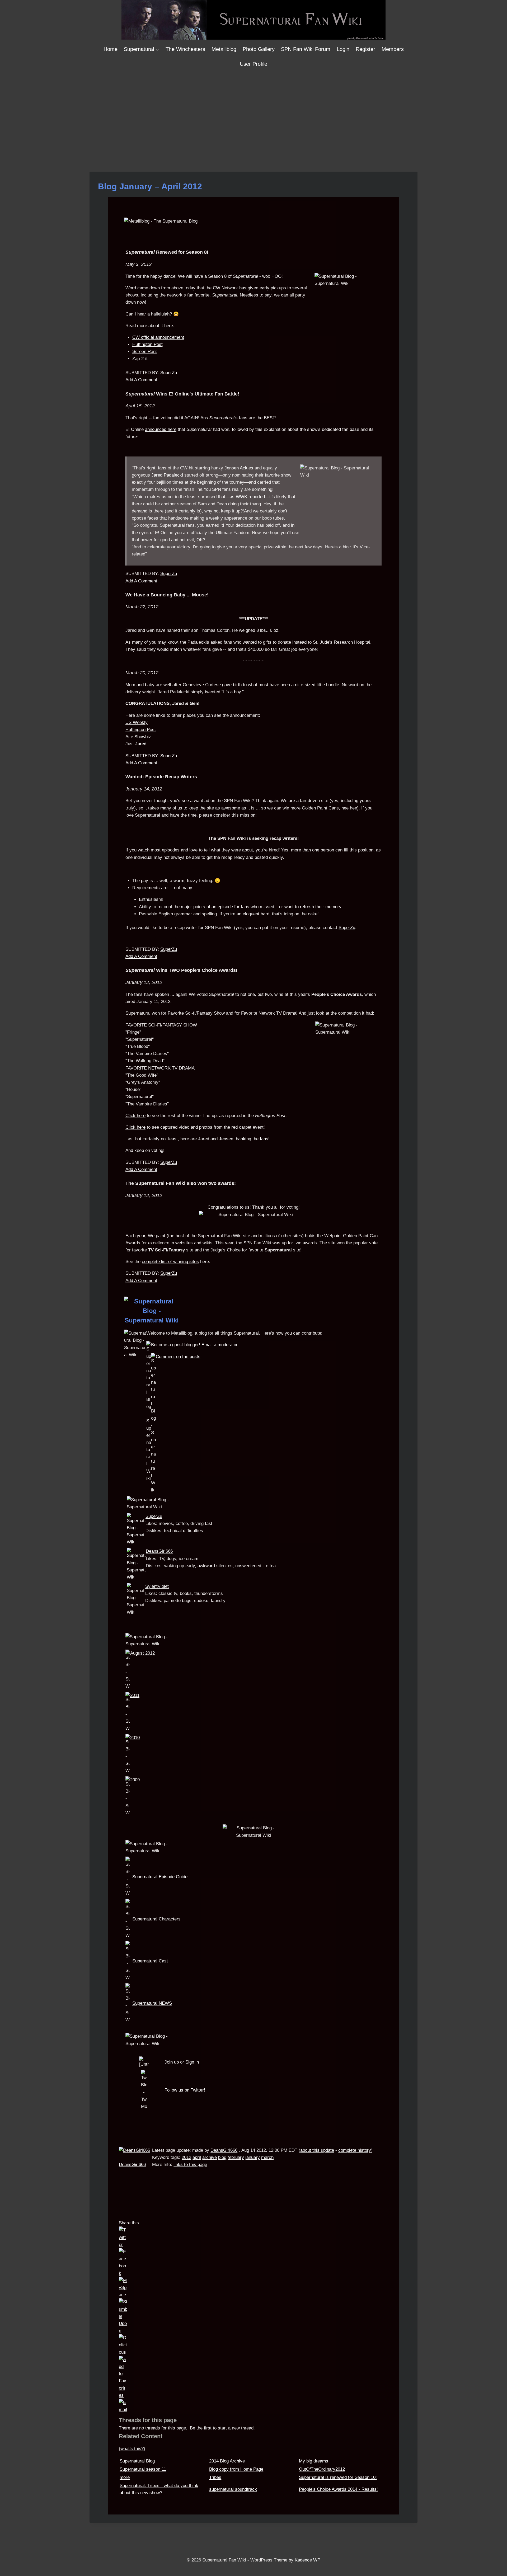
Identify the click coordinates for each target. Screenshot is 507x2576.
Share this (129, 2223)
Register (365, 49)
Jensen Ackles (239, 468)
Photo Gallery (259, 49)
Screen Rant (145, 352)
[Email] (253, 2406)
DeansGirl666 (132, 2165)
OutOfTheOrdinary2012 (322, 2469)
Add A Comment (141, 380)
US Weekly (137, 722)
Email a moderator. (220, 1345)
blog (222, 2157)
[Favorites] (253, 2377)
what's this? (132, 2449)
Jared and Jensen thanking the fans (233, 1139)
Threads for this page (148, 2420)
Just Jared (136, 744)
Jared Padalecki (167, 475)
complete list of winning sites (170, 1262)
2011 (135, 1695)
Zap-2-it (140, 359)
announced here (161, 429)
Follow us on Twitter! (185, 2090)
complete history (355, 2150)
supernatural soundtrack (233, 2489)
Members (393, 49)
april (197, 2157)
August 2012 (142, 1653)
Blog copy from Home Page (236, 2469)
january (253, 2157)
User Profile (253, 64)
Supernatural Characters (156, 1919)
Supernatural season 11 (143, 2469)
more (125, 2477)
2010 (135, 1738)
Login (343, 49)
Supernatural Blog (137, 2461)
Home (111, 49)
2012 (186, 2157)
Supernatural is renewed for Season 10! (338, 2477)
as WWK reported (247, 497)
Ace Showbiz (138, 737)
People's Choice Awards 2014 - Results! (338, 2489)
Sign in (192, 2062)
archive (210, 2157)
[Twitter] (253, 2237)
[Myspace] (253, 2288)
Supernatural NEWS (152, 2003)
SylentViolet (157, 1586)
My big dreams (314, 2461)
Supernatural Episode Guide (160, 1877)
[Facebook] (253, 2262)
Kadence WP (308, 2560)
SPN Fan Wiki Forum (306, 49)
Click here (135, 1116)
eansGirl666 (161, 1551)
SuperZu (169, 373)
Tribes (215, 2477)
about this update (317, 2150)
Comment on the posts (178, 1357)
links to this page (190, 2165)
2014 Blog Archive (227, 2461)
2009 (135, 1780)
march (267, 2157)
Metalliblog (224, 49)
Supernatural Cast (150, 1961)
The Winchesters (185, 49)
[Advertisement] (253, 111)
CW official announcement (158, 337)
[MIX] (253, 2316)
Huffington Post (147, 344)
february (236, 2157)
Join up (172, 2062)
